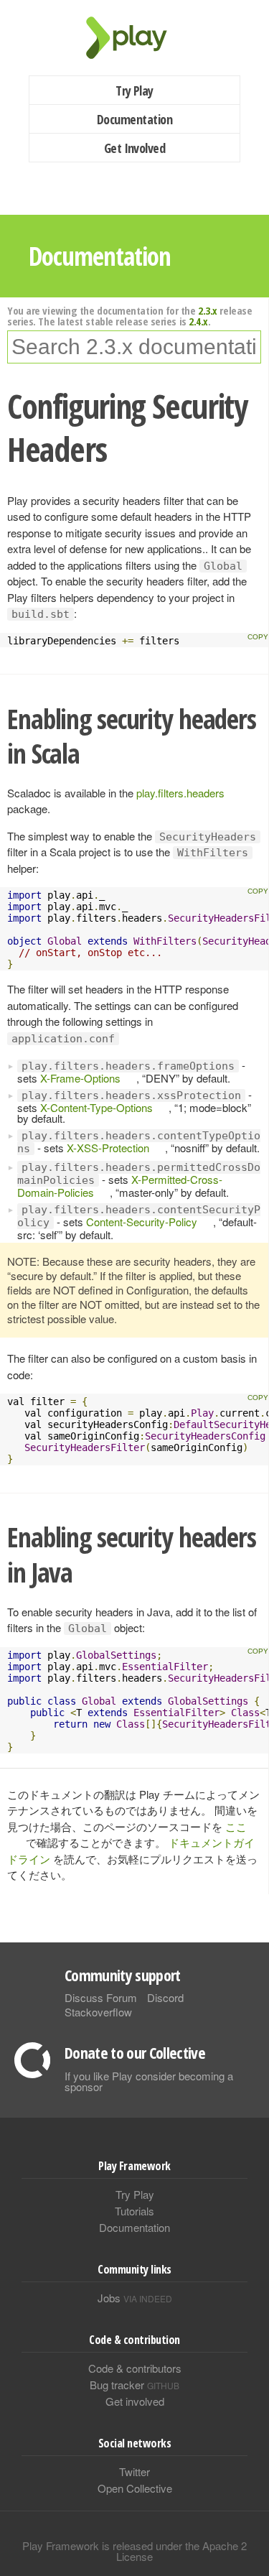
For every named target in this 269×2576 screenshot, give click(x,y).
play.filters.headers (180, 793)
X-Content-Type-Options (96, 1107)
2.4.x (198, 321)
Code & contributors (135, 2368)
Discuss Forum (101, 1997)
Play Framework (135, 38)
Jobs (135, 2298)
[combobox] (134, 347)
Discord (165, 1997)
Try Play (134, 91)
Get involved (135, 2401)
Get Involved (135, 148)
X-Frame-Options (80, 1078)
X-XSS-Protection (108, 1148)
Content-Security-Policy (142, 1222)
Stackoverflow (98, 2012)
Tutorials (134, 2211)
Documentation (134, 119)
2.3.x (208, 310)
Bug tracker (134, 2385)
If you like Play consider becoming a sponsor (149, 2081)
